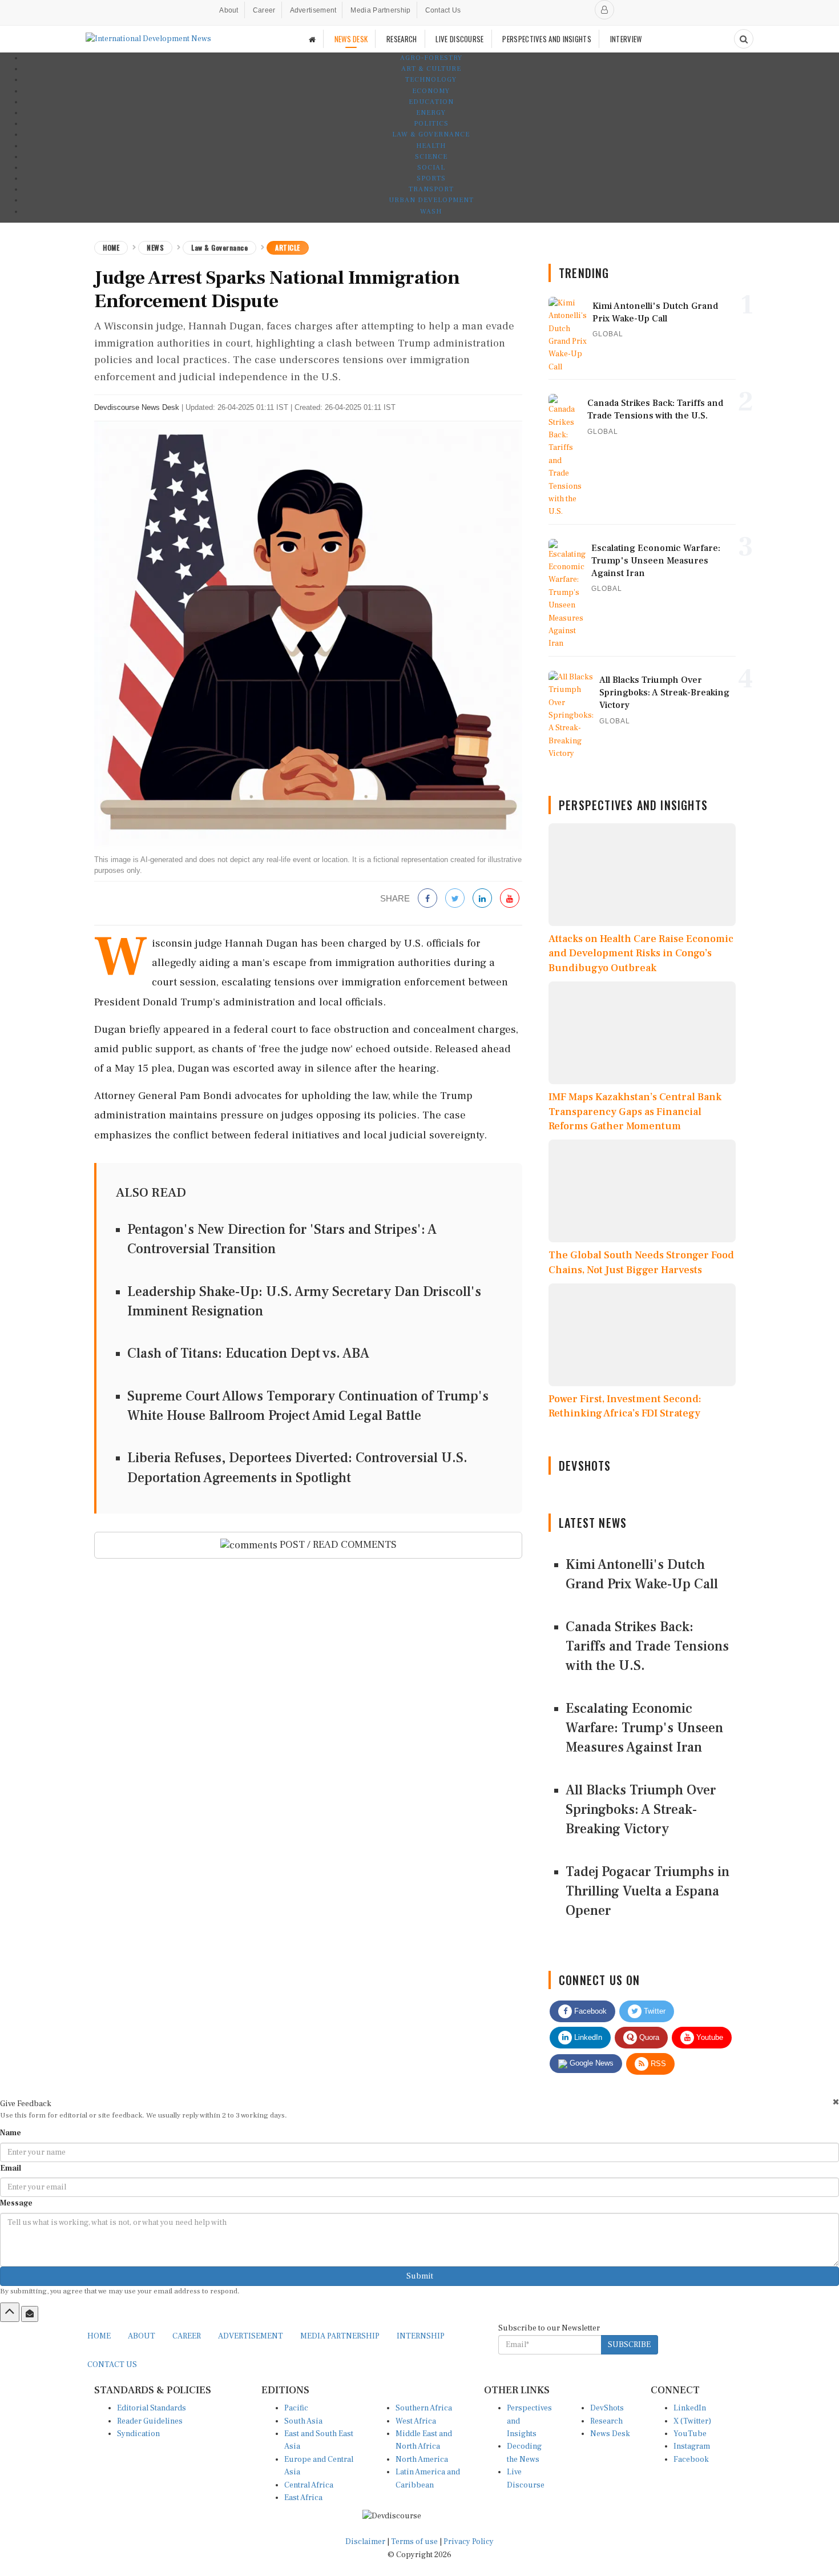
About (229, 10)
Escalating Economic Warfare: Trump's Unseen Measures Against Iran (644, 1728)
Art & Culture (431, 69)
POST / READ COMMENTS (337, 1545)
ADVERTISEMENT (251, 2336)
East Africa (303, 2498)
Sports (431, 178)
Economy (431, 91)
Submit (420, 2276)
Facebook (589, 2011)
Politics (431, 124)
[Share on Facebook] (427, 899)
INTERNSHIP (421, 2336)
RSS (657, 2064)
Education (431, 102)
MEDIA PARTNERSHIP (340, 2336)
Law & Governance (431, 134)
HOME (99, 2336)
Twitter (654, 2011)
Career (264, 10)
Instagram (692, 2446)
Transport (431, 189)
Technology (431, 80)
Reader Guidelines (150, 2421)
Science (431, 157)
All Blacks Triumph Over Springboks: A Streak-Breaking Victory (641, 1810)
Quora (648, 2037)
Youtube (709, 2037)
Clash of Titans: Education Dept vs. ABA (248, 1353)
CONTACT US (112, 2365)
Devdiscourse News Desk (137, 407)
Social (431, 168)
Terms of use (415, 2542)
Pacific (296, 2408)
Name (11, 2133)
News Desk (610, 2434)
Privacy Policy (469, 2542)
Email (11, 2168)
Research (606, 2421)
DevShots (607, 2408)
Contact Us (443, 10)
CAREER (187, 2336)
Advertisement (313, 10)
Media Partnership (380, 10)
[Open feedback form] (30, 2314)
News (155, 247)
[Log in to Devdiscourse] (604, 10)
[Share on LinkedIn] (482, 899)
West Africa (416, 2421)
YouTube (690, 2434)
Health (431, 146)
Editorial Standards (152, 2408)
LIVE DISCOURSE (459, 39)
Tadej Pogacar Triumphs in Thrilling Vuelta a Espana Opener (648, 1891)
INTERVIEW (626, 39)
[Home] (312, 39)
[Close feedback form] (836, 2102)
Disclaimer (365, 2542)
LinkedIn (587, 2037)
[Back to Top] (10, 2312)
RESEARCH (402, 39)
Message (16, 2203)
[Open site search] (744, 39)
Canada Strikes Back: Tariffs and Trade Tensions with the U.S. (647, 1647)
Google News (590, 2063)
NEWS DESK (351, 39)
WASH (431, 212)
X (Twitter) (692, 2421)
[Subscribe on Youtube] (510, 899)
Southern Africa (424, 2408)
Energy (431, 113)
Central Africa (309, 2485)
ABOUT (142, 2336)
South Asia (303, 2421)
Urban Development (431, 200)
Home (111, 247)
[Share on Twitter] (455, 899)
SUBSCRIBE (629, 2345)
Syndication (138, 2434)
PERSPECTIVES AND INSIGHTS (547, 39)
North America (422, 2460)
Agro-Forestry (431, 58)
